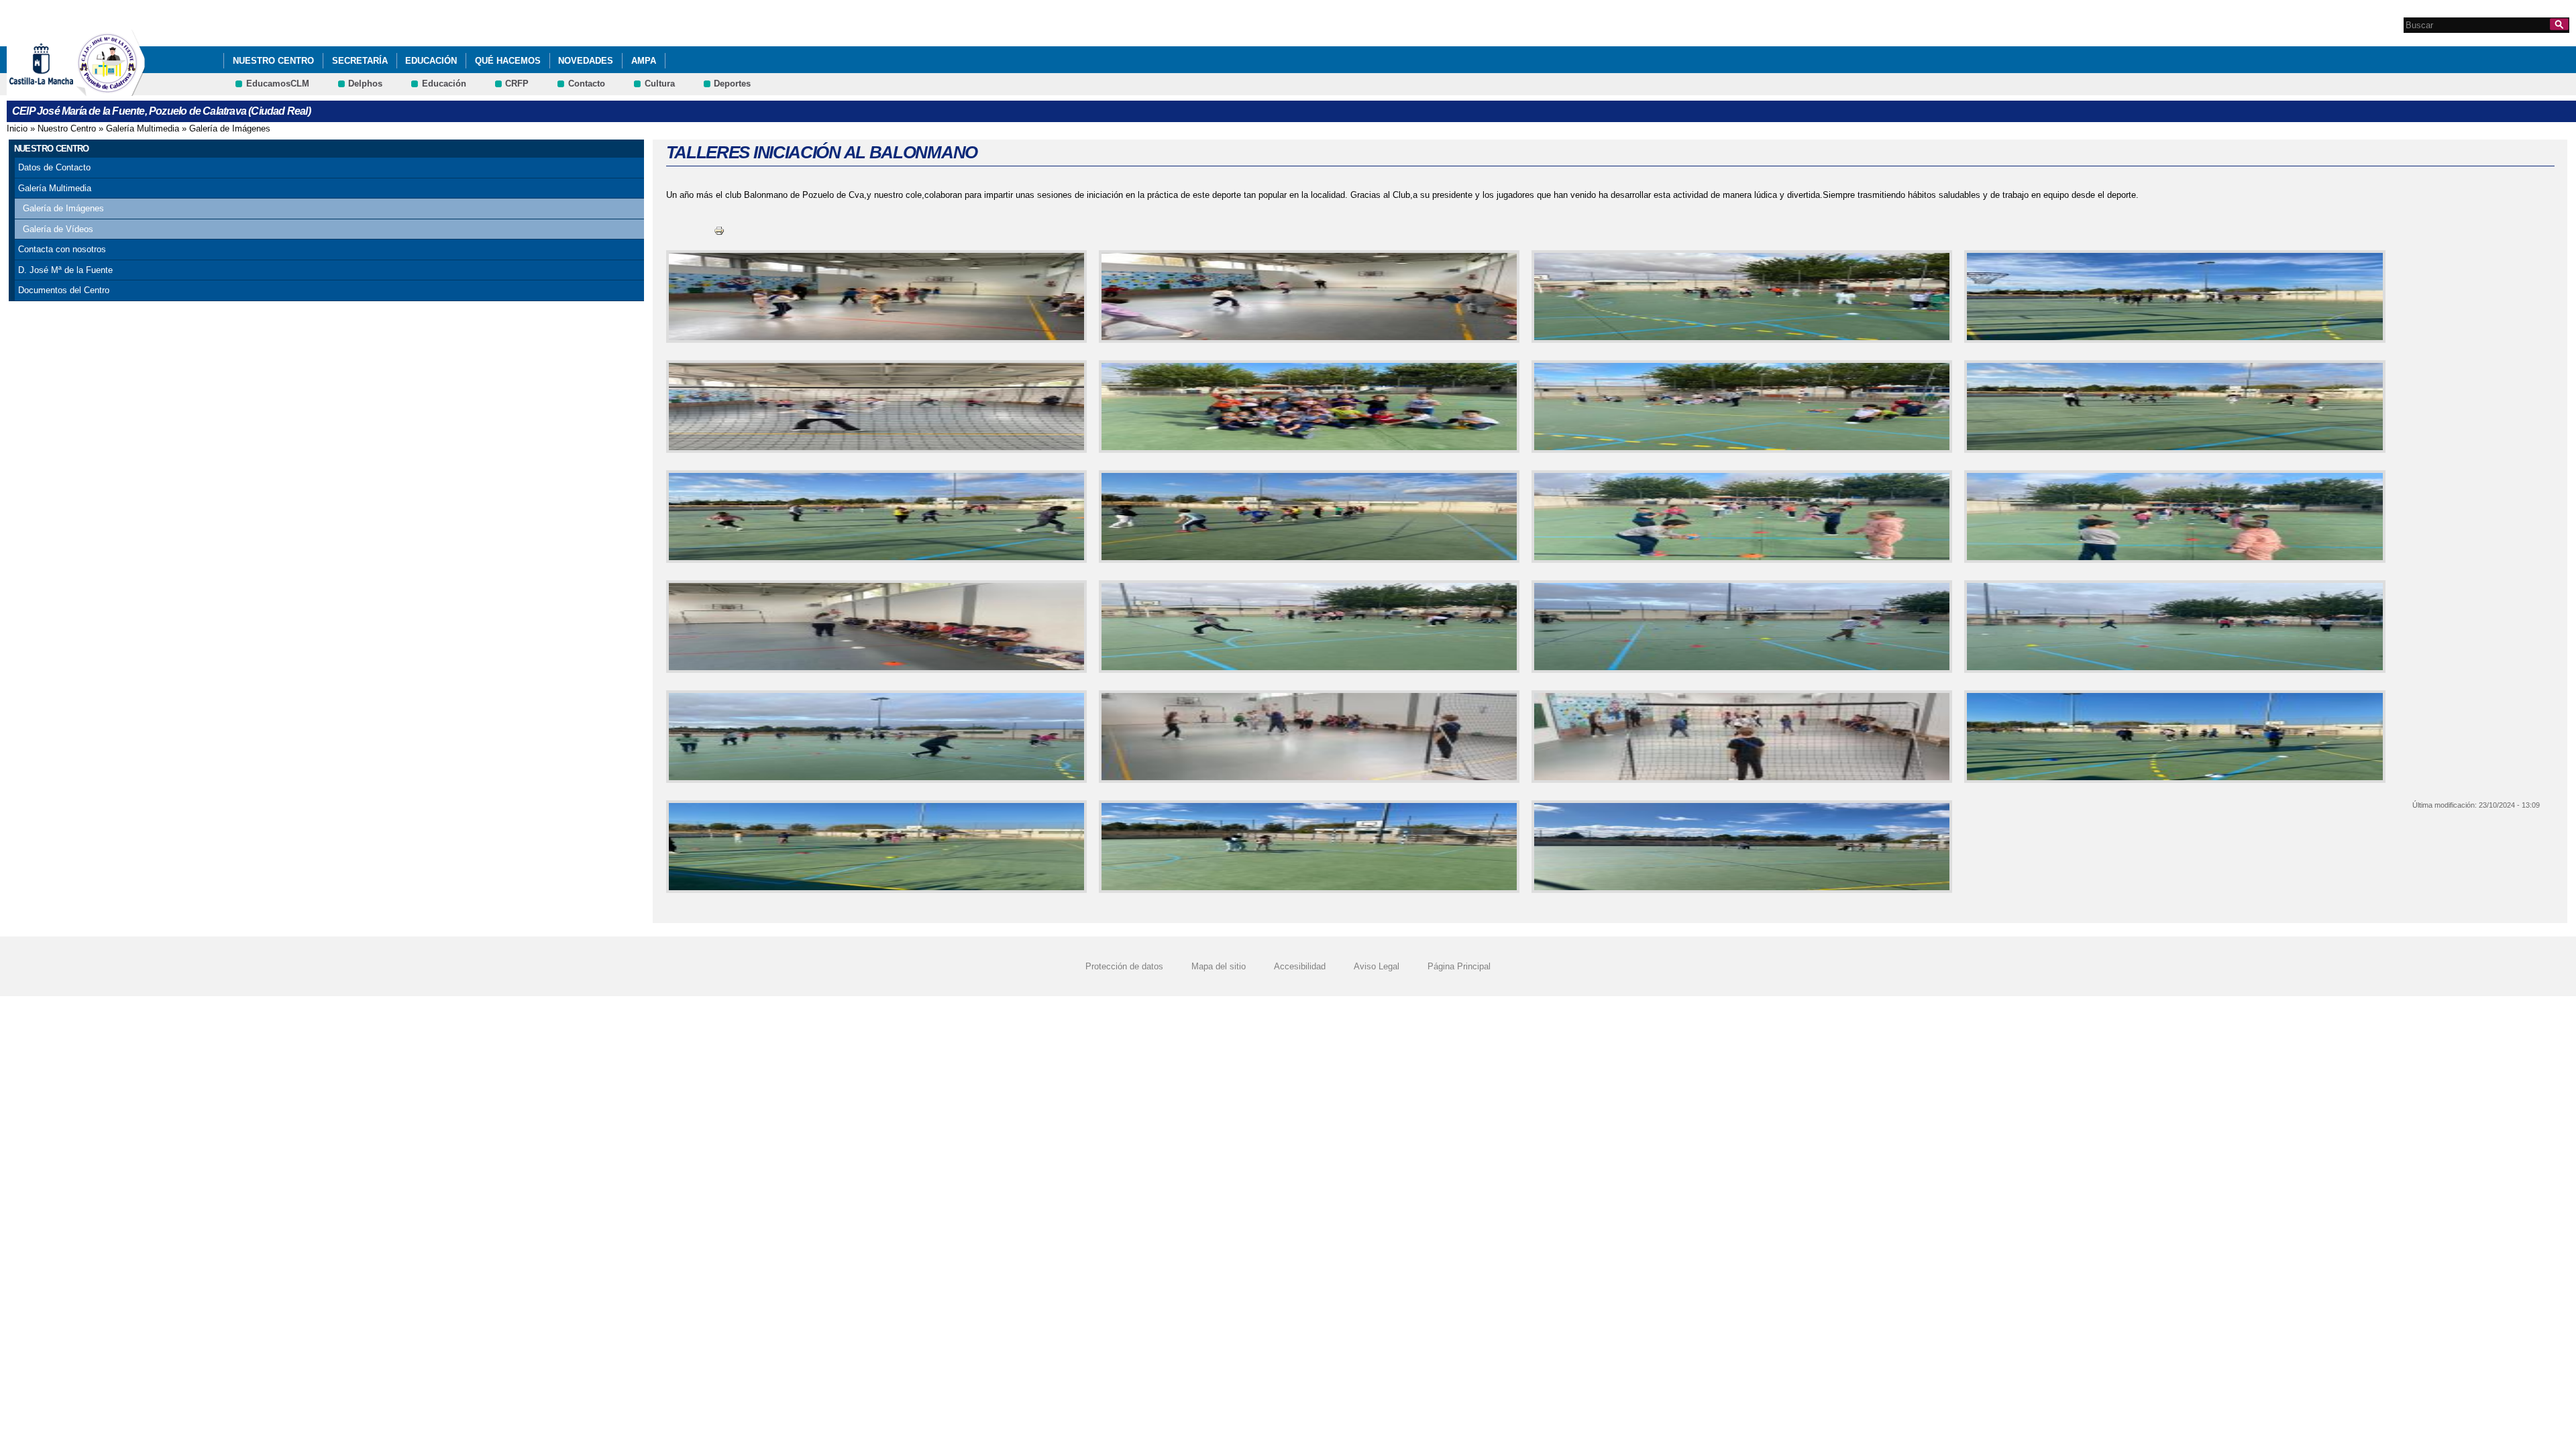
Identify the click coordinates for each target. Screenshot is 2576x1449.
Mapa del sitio (1219, 966)
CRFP (517, 84)
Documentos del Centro (64, 290)
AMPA (644, 61)
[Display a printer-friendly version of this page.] (719, 230)
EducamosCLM (278, 84)
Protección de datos (1124, 966)
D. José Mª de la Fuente (65, 270)
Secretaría (360, 61)
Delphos (365, 84)
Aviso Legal (1377, 966)
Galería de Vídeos (58, 229)
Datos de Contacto (54, 167)
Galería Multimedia (143, 128)
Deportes (732, 84)
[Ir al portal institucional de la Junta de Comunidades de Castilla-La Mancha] (58, 90)
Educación (431, 61)
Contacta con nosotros (62, 249)
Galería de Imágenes (230, 128)
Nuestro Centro (273, 61)
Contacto (587, 84)
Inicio (17, 128)
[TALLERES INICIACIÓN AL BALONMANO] (874, 297)
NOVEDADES (586, 61)
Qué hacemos (508, 61)
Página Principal (1459, 966)
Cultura (660, 84)
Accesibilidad (1300, 966)
